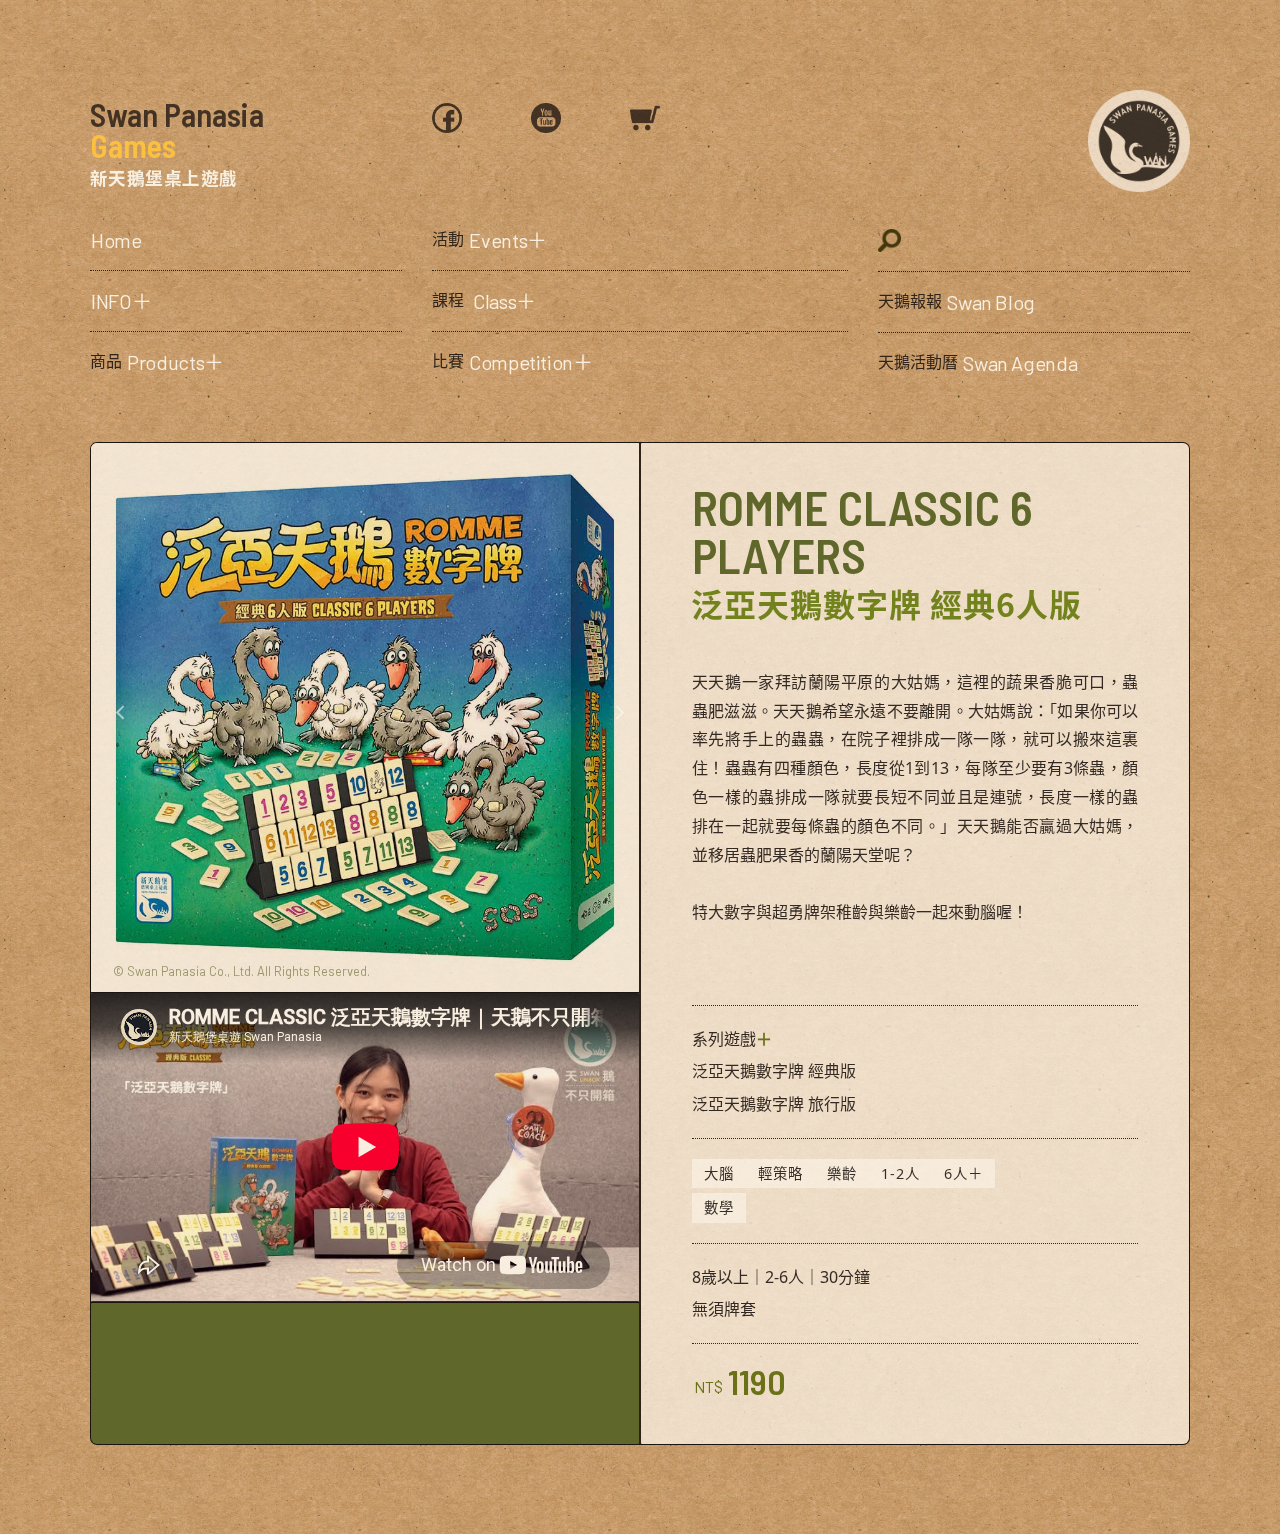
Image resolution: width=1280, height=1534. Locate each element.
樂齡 (842, 1173)
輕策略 (780, 1173)
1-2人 (900, 1173)
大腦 (719, 1173)
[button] (246, 301)
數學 (719, 1207)
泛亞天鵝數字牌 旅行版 (774, 1104)
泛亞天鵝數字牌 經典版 (774, 1071)
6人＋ (963, 1173)
